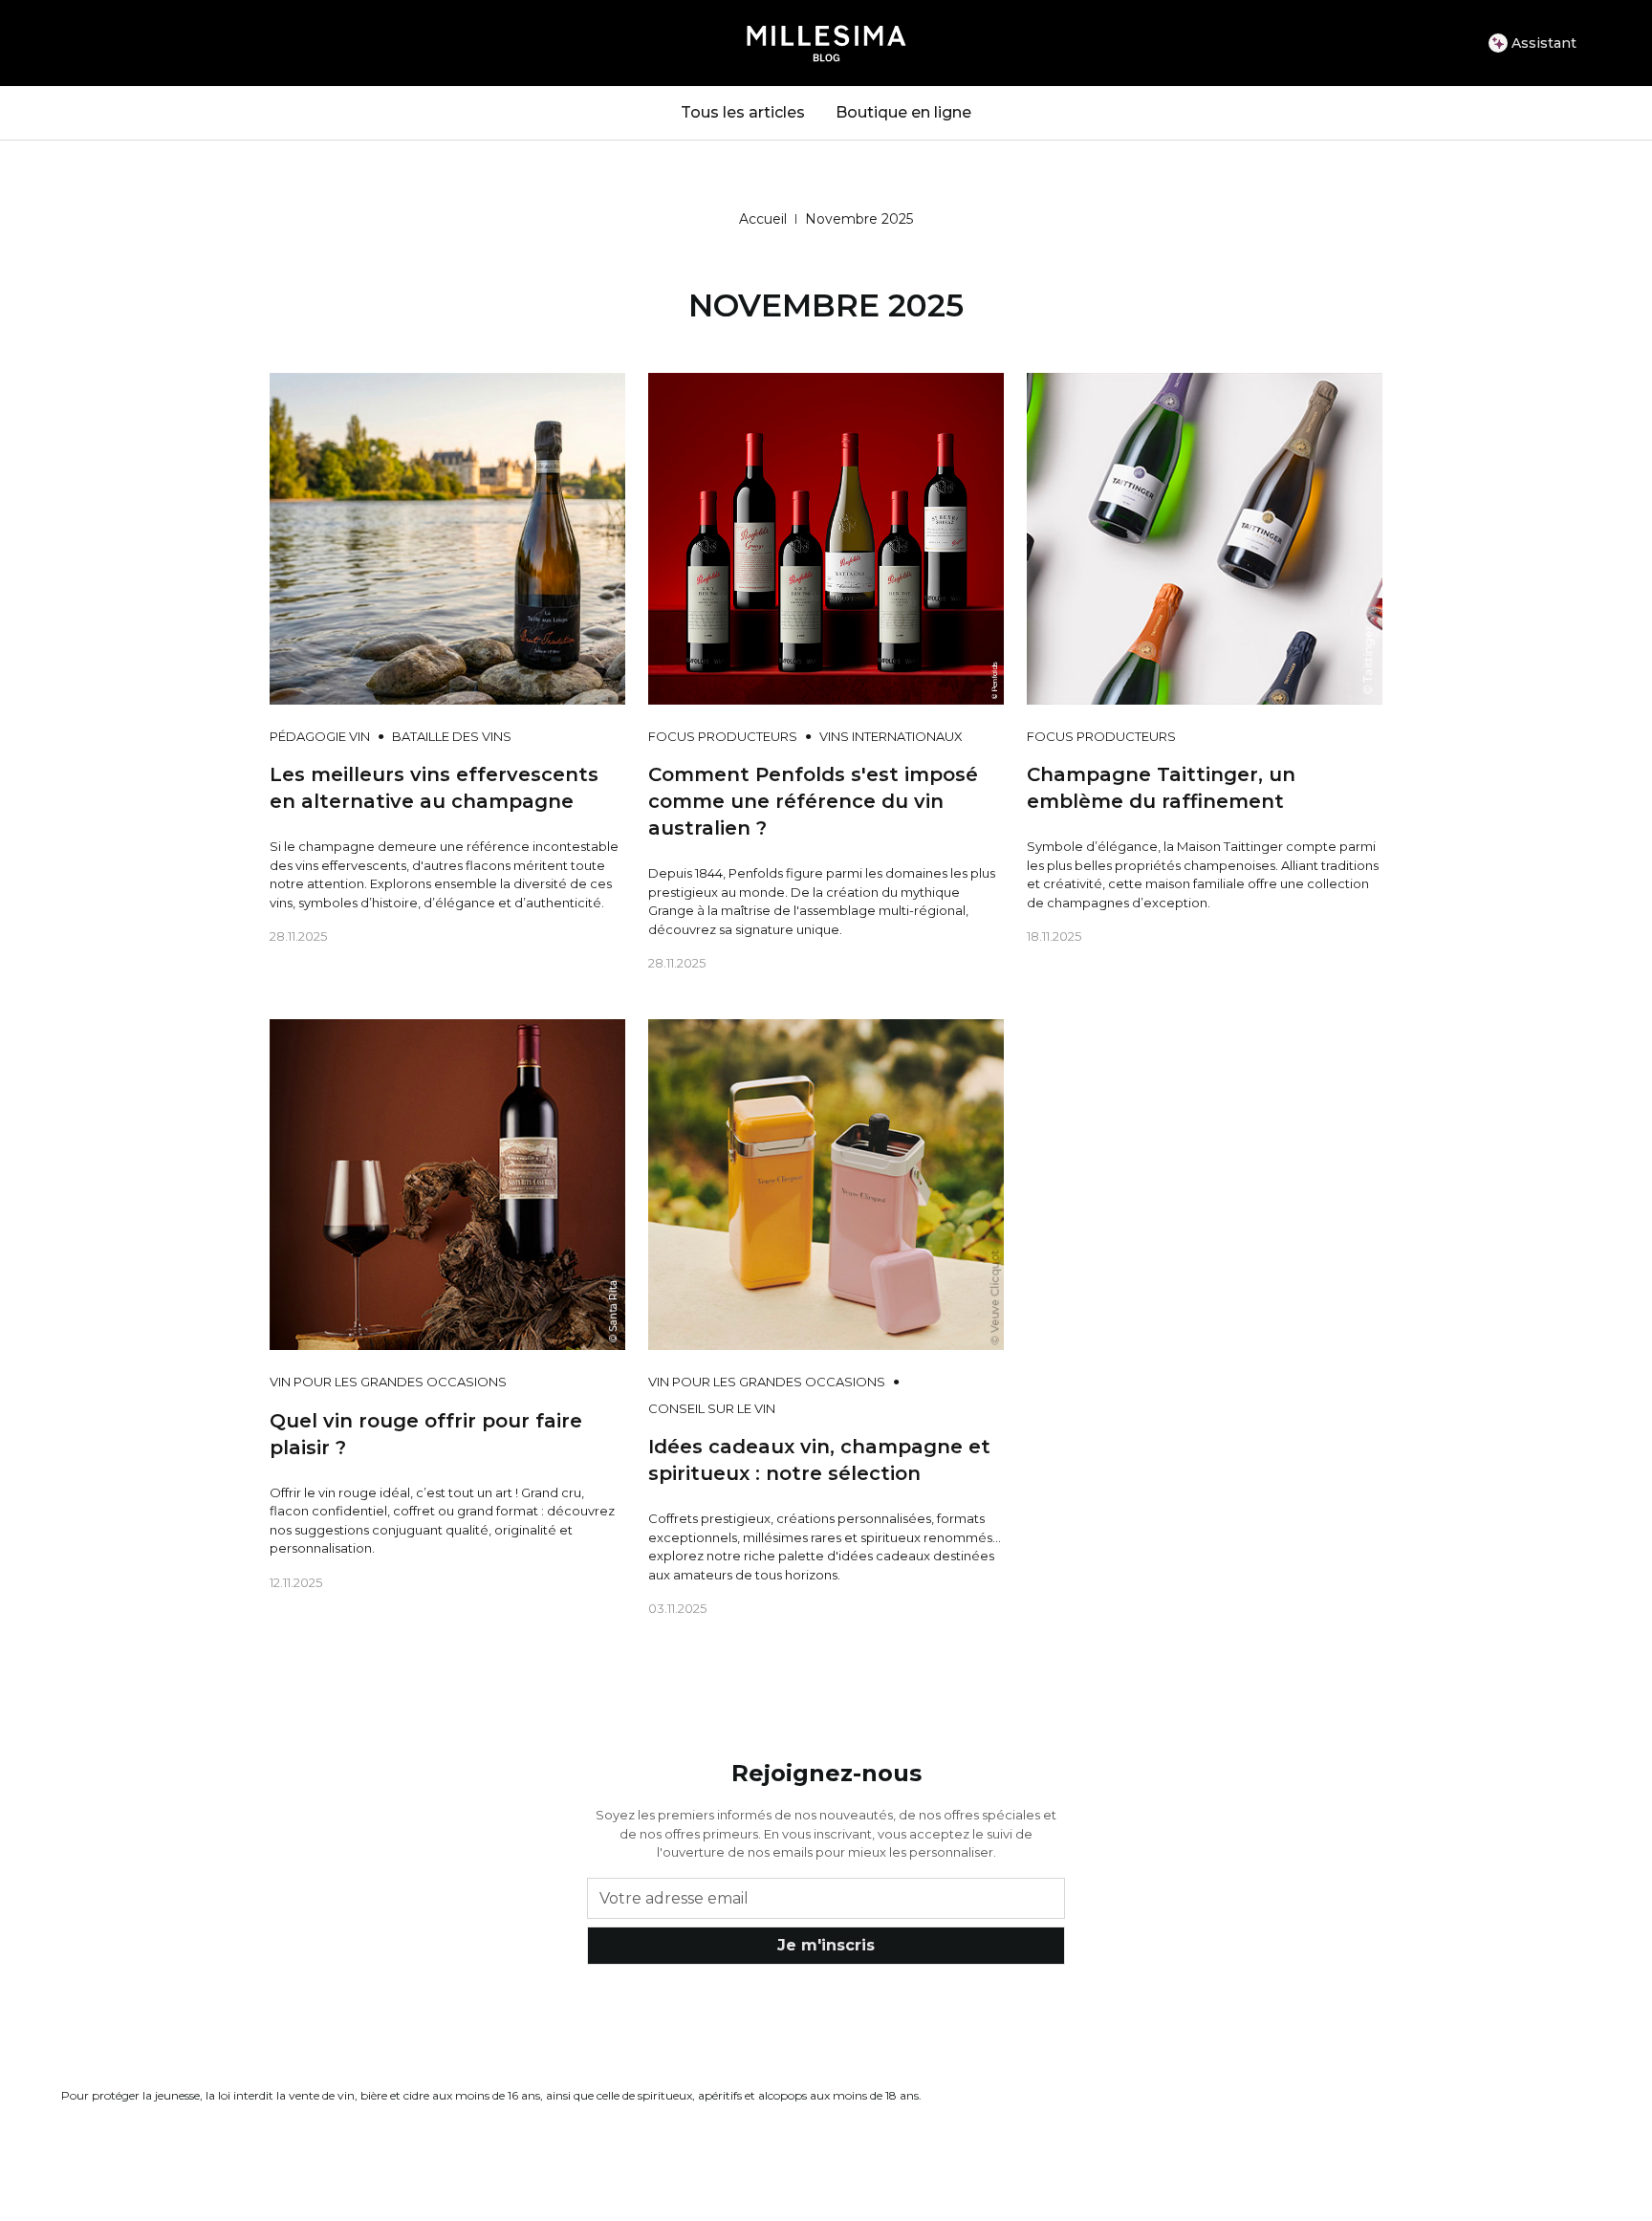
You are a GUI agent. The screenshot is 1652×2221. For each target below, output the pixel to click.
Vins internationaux (891, 736)
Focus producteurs (723, 736)
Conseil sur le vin (712, 1408)
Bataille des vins (452, 736)
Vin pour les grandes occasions (388, 1382)
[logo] (826, 43)
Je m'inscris (826, 1945)
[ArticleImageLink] (447, 537)
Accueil (763, 219)
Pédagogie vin (320, 736)
